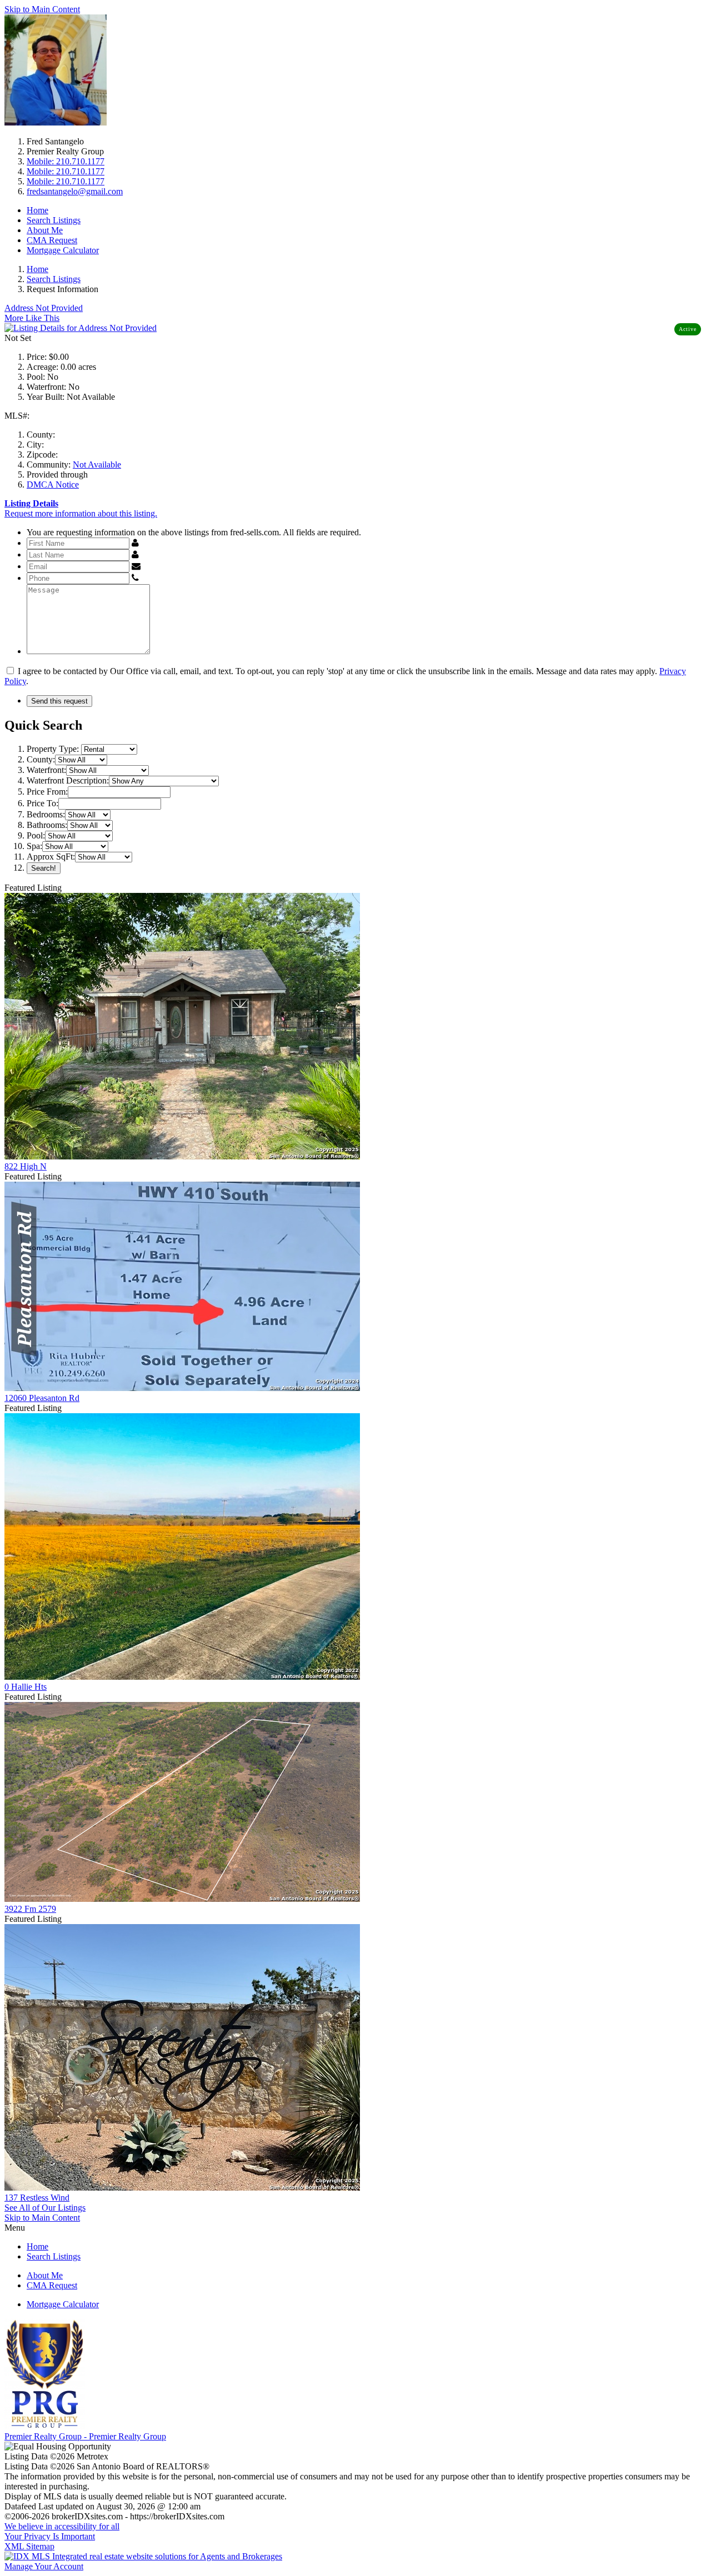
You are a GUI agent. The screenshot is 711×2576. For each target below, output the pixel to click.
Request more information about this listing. (81, 513)
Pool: (36, 835)
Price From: (47, 792)
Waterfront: (46, 770)
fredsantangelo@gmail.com (75, 191)
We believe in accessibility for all (62, 2526)
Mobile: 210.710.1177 (66, 161)
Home (37, 210)
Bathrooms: (47, 825)
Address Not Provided (44, 308)
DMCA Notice (53, 484)
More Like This (32, 318)
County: (41, 759)
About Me (45, 230)
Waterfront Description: (68, 780)
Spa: (34, 846)
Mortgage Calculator (63, 250)
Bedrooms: (46, 814)
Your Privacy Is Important (50, 2536)
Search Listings (54, 220)
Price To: (42, 803)
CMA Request (52, 240)
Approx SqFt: (51, 857)
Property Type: (53, 749)
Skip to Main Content (42, 9)
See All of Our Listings (45, 2208)
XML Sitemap (29, 2546)
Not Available (97, 465)
